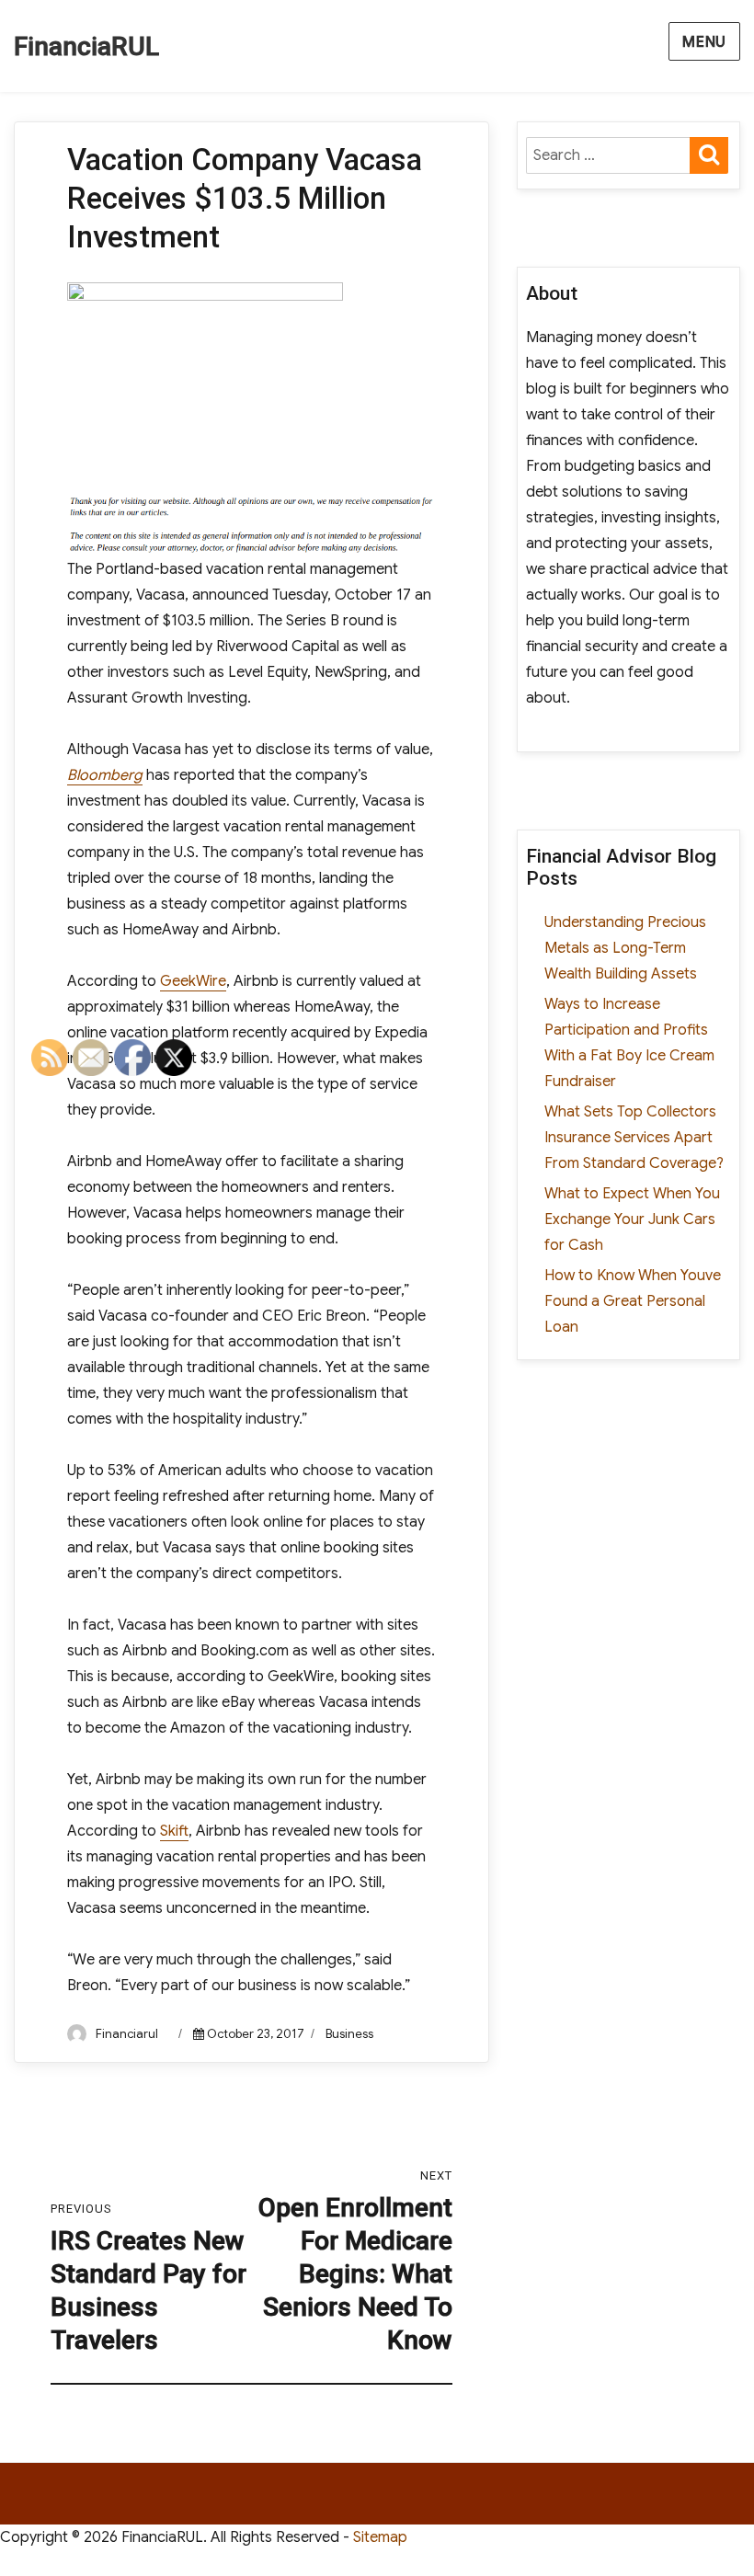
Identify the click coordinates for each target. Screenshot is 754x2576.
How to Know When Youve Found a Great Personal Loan (633, 1301)
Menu (704, 42)
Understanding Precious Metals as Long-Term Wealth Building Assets (625, 948)
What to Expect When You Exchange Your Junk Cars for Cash (632, 1219)
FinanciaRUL (86, 46)
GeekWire (193, 981)
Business (349, 2034)
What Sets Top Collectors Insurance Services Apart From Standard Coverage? (634, 1138)
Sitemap (380, 2537)
